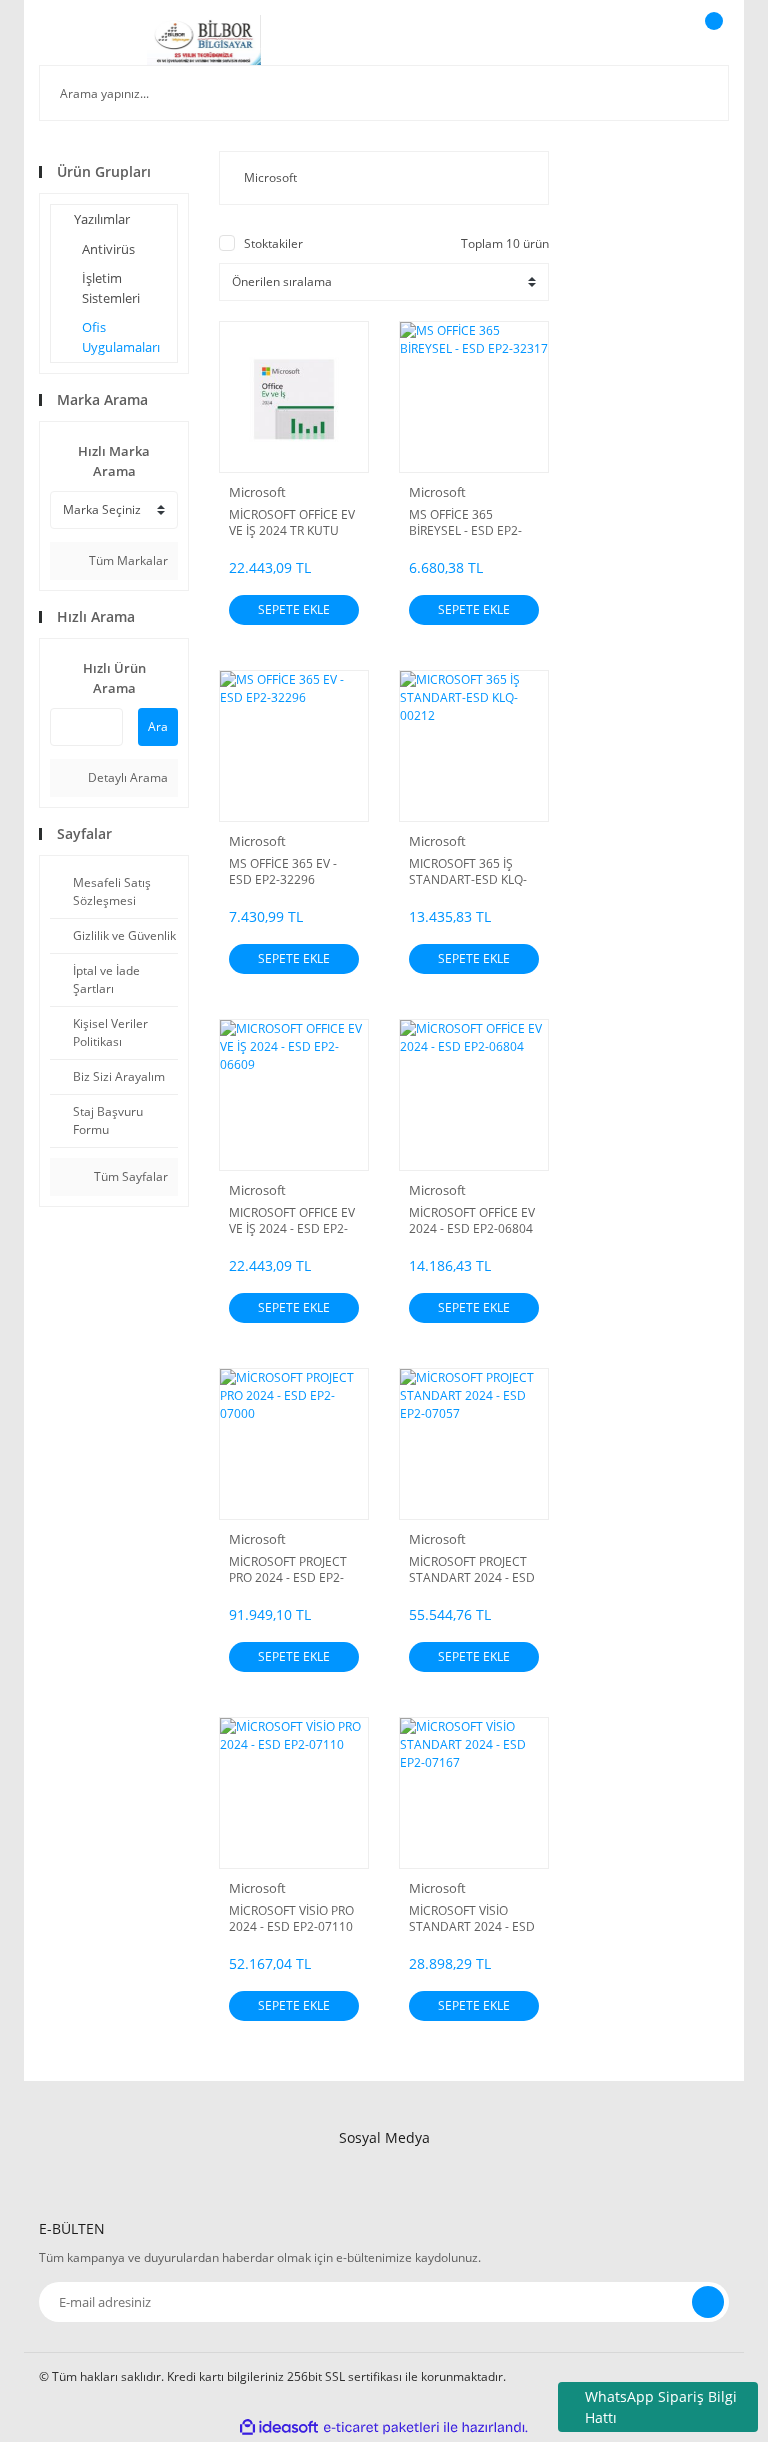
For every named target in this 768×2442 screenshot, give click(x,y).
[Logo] (204, 40)
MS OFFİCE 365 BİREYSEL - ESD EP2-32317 (465, 523)
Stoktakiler (273, 243)
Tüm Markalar (127, 560)
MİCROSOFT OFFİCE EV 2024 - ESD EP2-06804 (472, 1221)
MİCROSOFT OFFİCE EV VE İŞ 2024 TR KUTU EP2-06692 (292, 523)
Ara (158, 726)
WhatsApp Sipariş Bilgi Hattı (661, 2407)
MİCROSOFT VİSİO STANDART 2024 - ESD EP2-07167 (472, 1919)
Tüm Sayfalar (129, 1176)
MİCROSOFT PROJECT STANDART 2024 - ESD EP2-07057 (472, 1570)
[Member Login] (645, 40)
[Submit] (708, 2302)
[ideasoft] (279, 2427)
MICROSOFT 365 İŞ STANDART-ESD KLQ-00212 (468, 872)
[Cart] (711, 40)
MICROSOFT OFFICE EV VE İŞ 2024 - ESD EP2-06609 (292, 1221)
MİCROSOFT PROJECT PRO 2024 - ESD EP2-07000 (288, 1570)
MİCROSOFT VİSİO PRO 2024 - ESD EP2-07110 (291, 1919)
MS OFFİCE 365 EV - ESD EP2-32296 (283, 872)
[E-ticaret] (381, 2428)
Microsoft (257, 492)
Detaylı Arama (126, 777)
